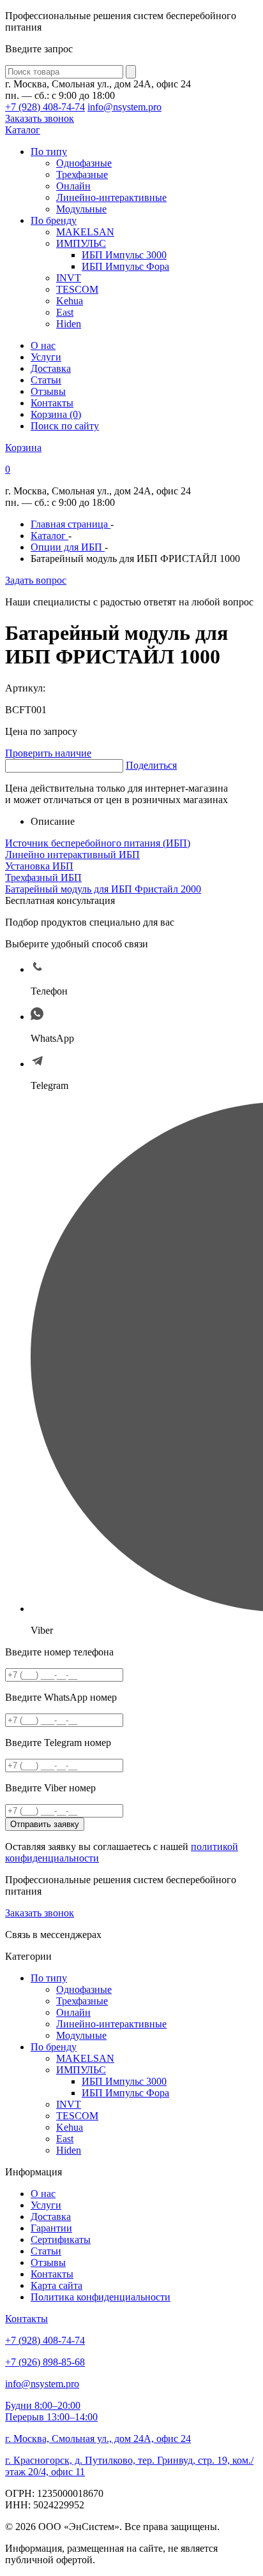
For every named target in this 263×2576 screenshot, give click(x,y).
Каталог (23, 130)
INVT (69, 278)
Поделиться (151, 765)
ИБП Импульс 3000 (124, 255)
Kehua (70, 301)
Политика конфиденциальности (101, 2297)
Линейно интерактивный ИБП (72, 855)
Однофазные (84, 163)
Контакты (52, 403)
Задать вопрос (36, 580)
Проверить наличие (48, 753)
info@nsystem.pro (124, 107)
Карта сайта (56, 2285)
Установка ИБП (39, 866)
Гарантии (51, 2228)
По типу (49, 152)
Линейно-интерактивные (111, 197)
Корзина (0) (56, 414)
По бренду (54, 220)
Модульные (81, 209)
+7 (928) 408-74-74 (45, 107)
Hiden (69, 324)
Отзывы (48, 391)
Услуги (46, 357)
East (65, 312)
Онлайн (73, 186)
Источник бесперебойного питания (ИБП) (98, 843)
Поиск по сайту (65, 426)
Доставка (51, 368)
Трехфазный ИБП (43, 877)
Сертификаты (61, 2239)
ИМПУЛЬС (81, 243)
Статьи (46, 380)
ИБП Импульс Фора (125, 266)
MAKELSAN (85, 232)
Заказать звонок (40, 118)
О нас (43, 345)
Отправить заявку (45, 1824)
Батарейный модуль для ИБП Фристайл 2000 (103, 889)
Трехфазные (82, 174)
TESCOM (77, 289)
